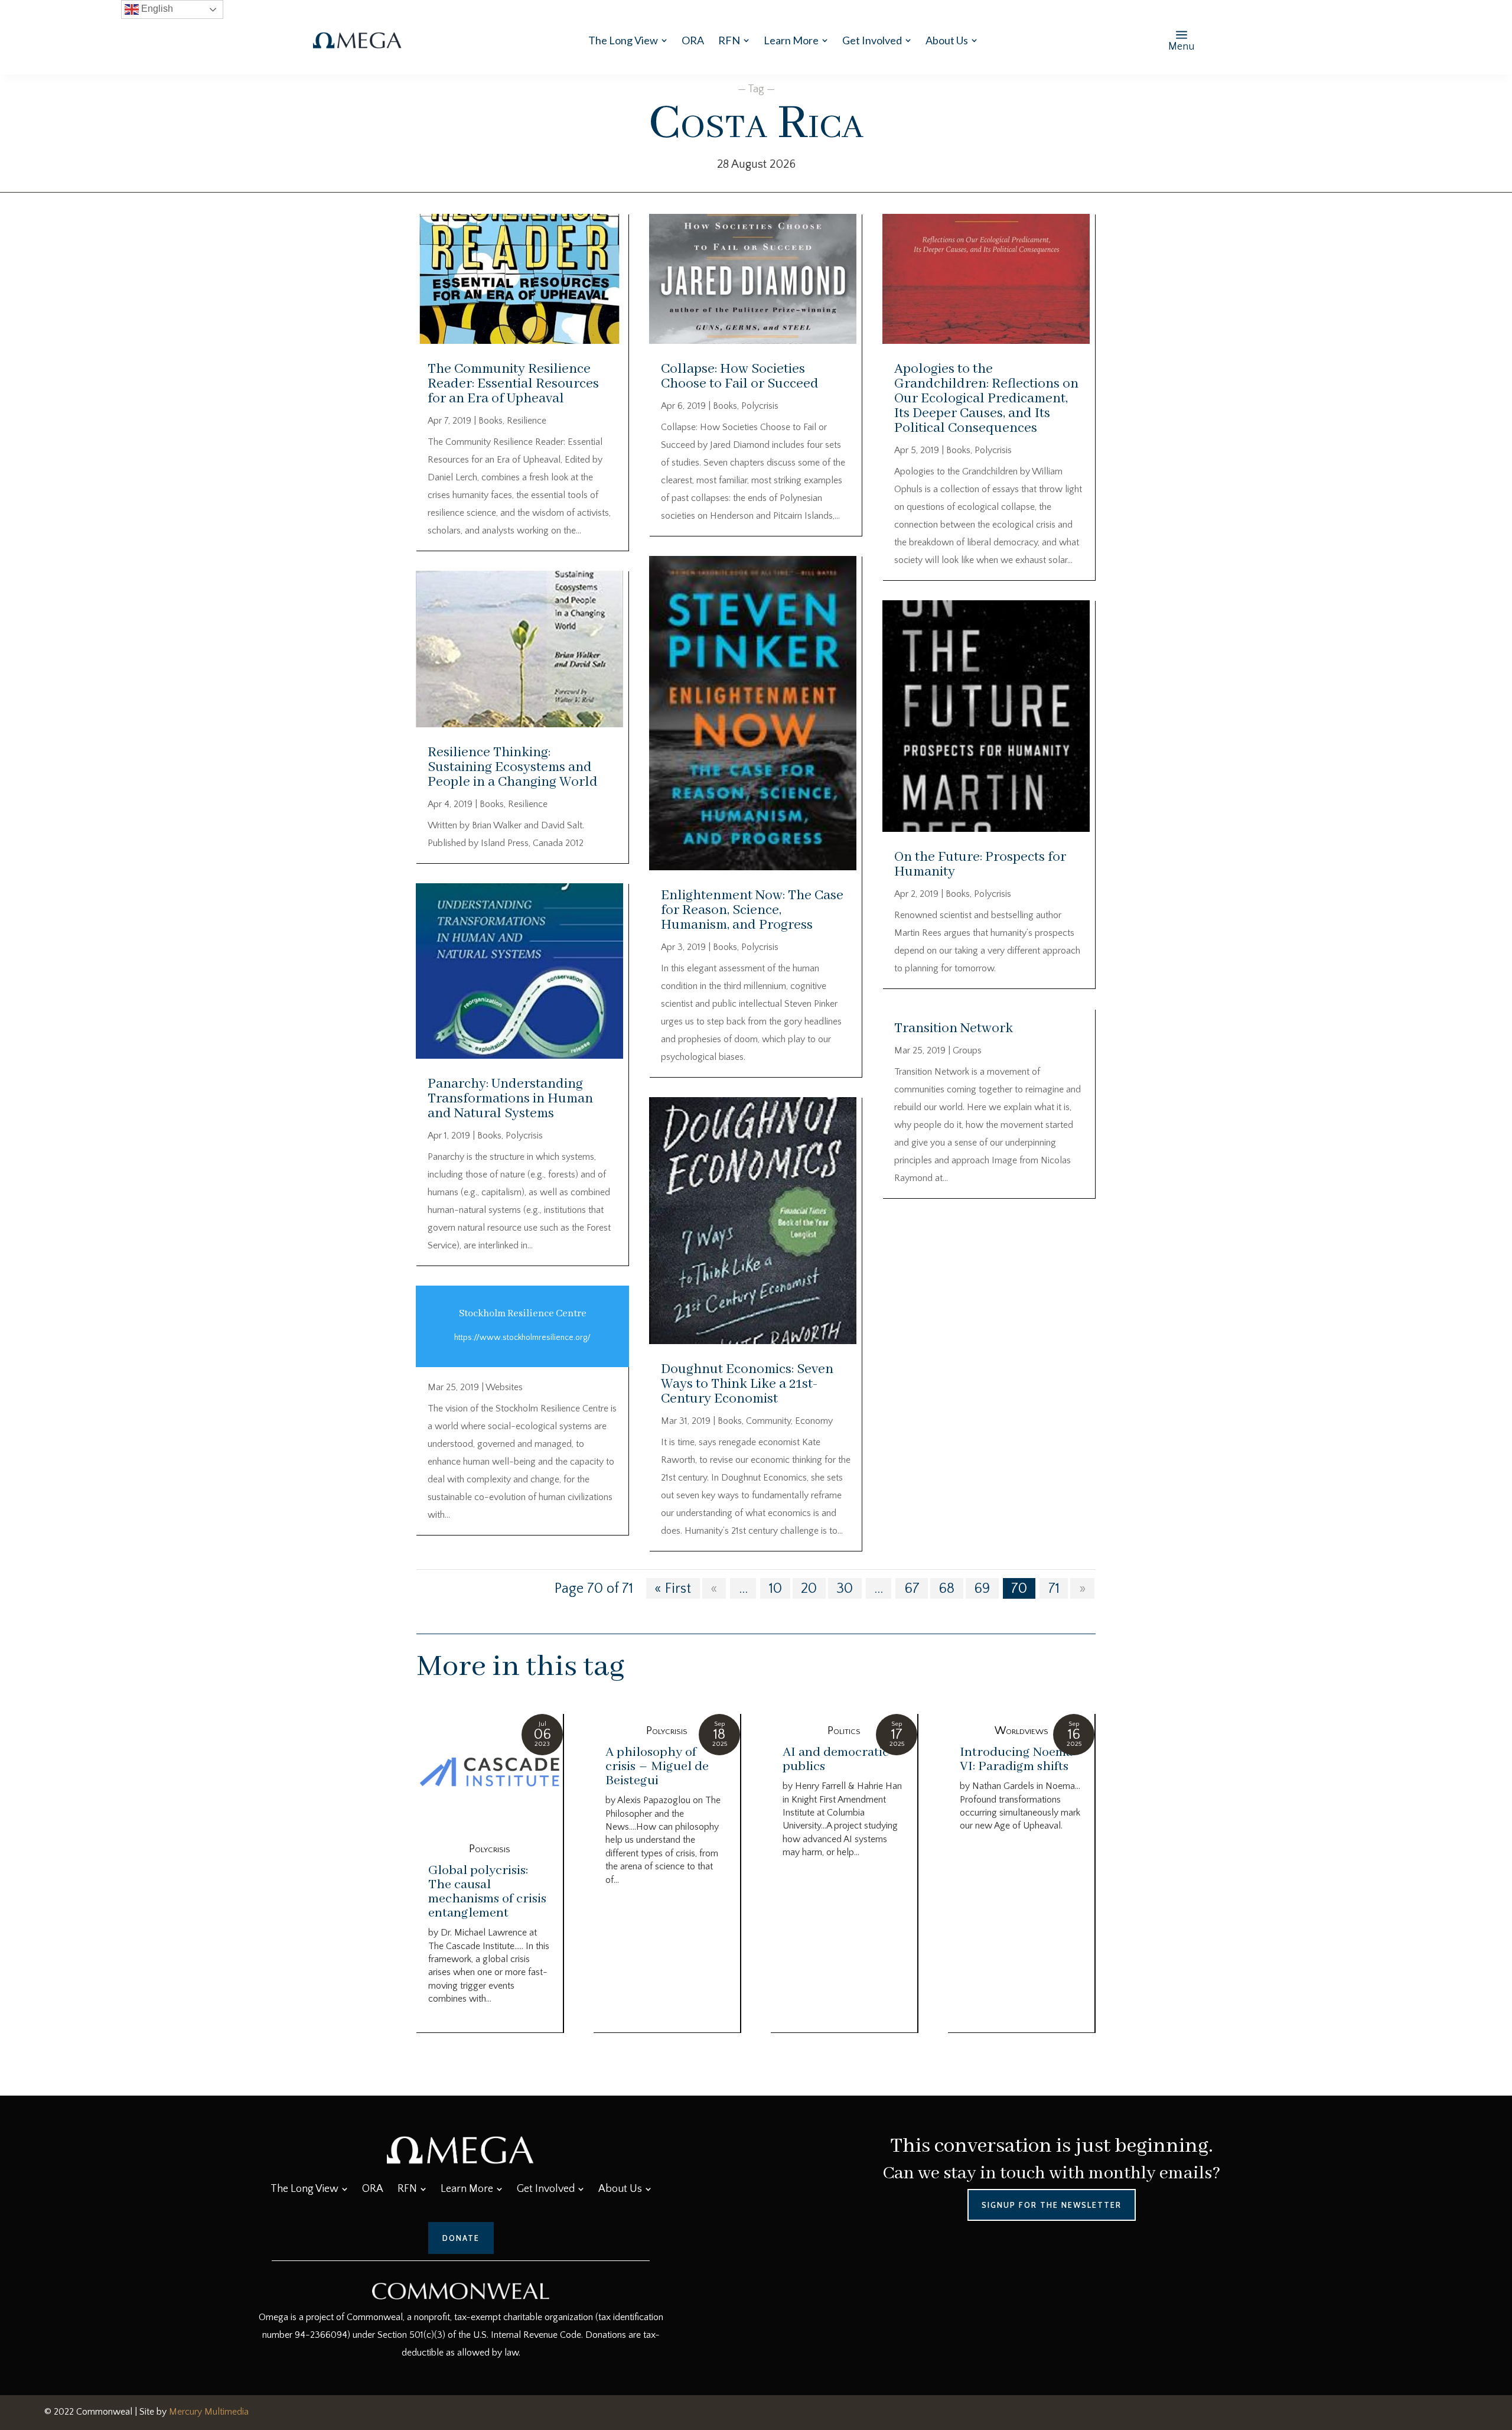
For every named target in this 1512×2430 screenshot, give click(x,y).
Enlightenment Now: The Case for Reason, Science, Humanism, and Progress (752, 910)
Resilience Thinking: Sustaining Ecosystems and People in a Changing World (513, 767)
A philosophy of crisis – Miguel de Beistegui (657, 1767)
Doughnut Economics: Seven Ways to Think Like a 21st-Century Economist (747, 1384)
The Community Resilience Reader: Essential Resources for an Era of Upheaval (513, 384)
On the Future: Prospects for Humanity (980, 864)
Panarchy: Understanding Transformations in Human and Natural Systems (510, 1099)
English (156, 9)
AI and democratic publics (836, 1759)
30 (845, 1588)
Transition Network (954, 1028)
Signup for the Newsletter (1052, 2205)
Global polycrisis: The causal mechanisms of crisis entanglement (487, 1892)
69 (982, 1588)
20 (809, 1588)
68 (946, 1588)
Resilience (527, 421)
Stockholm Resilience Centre (523, 1314)
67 (912, 1588)
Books (491, 421)
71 (1054, 1588)
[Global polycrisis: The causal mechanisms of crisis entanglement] (490, 1773)
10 (775, 1588)
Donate (461, 2238)
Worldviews (1021, 1731)
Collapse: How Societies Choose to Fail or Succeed (740, 376)
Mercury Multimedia (209, 2412)
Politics (844, 1731)
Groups (967, 1050)
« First (673, 1588)
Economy (814, 1421)
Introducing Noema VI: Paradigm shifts (1016, 1759)
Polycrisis (524, 1136)
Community (768, 1421)
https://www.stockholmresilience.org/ (522, 1338)
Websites (504, 1387)
